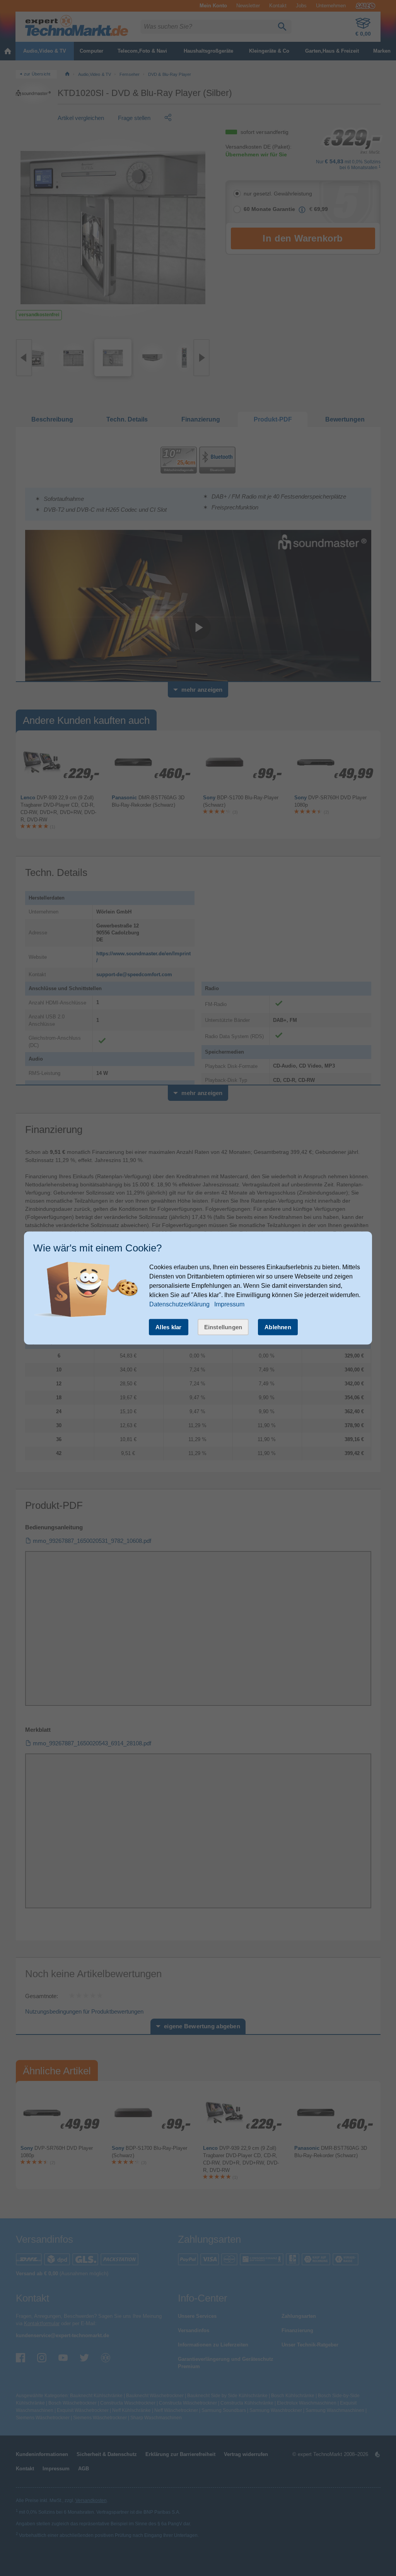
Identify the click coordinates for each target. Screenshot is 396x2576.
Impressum (229, 1304)
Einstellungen (223, 1327)
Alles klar (169, 1327)
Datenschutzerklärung (179, 1304)
